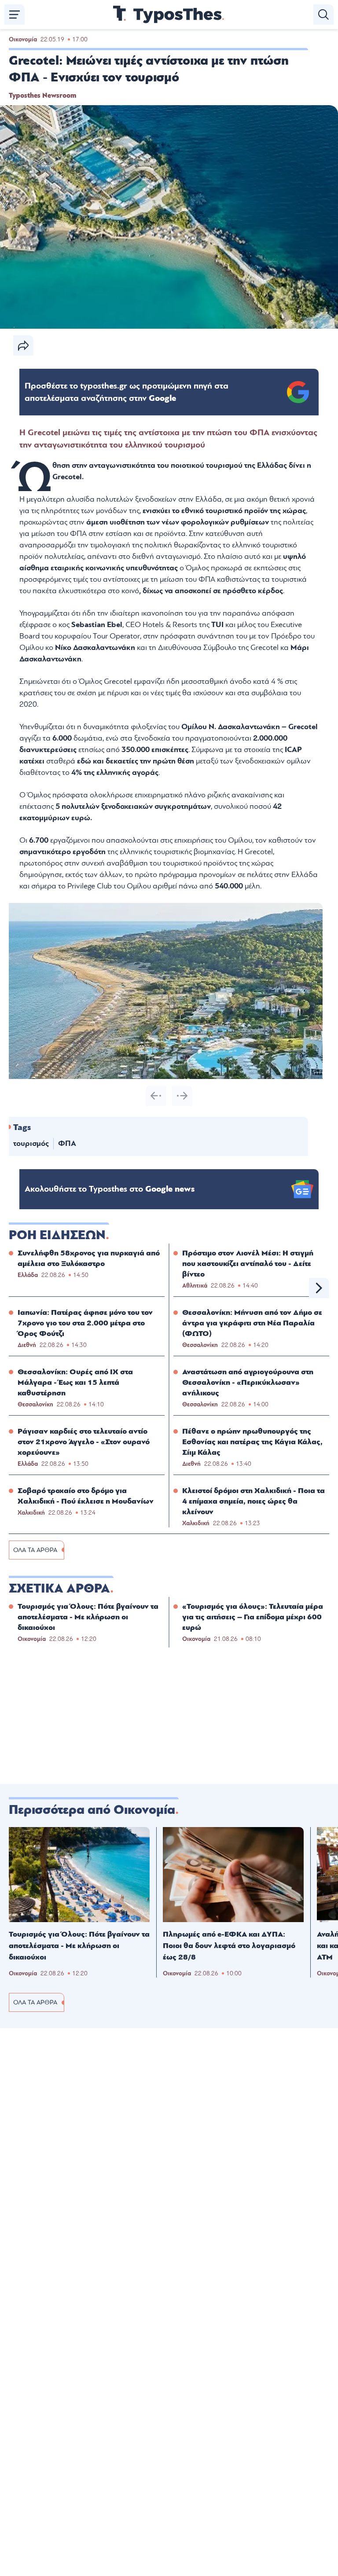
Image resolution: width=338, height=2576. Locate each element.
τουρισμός (31, 1143)
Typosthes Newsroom (42, 95)
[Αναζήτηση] (323, 15)
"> (127, 392)
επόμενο (319, 1288)
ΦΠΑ (67, 1143)
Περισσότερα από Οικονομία (92, 1810)
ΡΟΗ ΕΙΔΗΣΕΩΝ (57, 1235)
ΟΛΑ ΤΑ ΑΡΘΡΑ (35, 1550)
